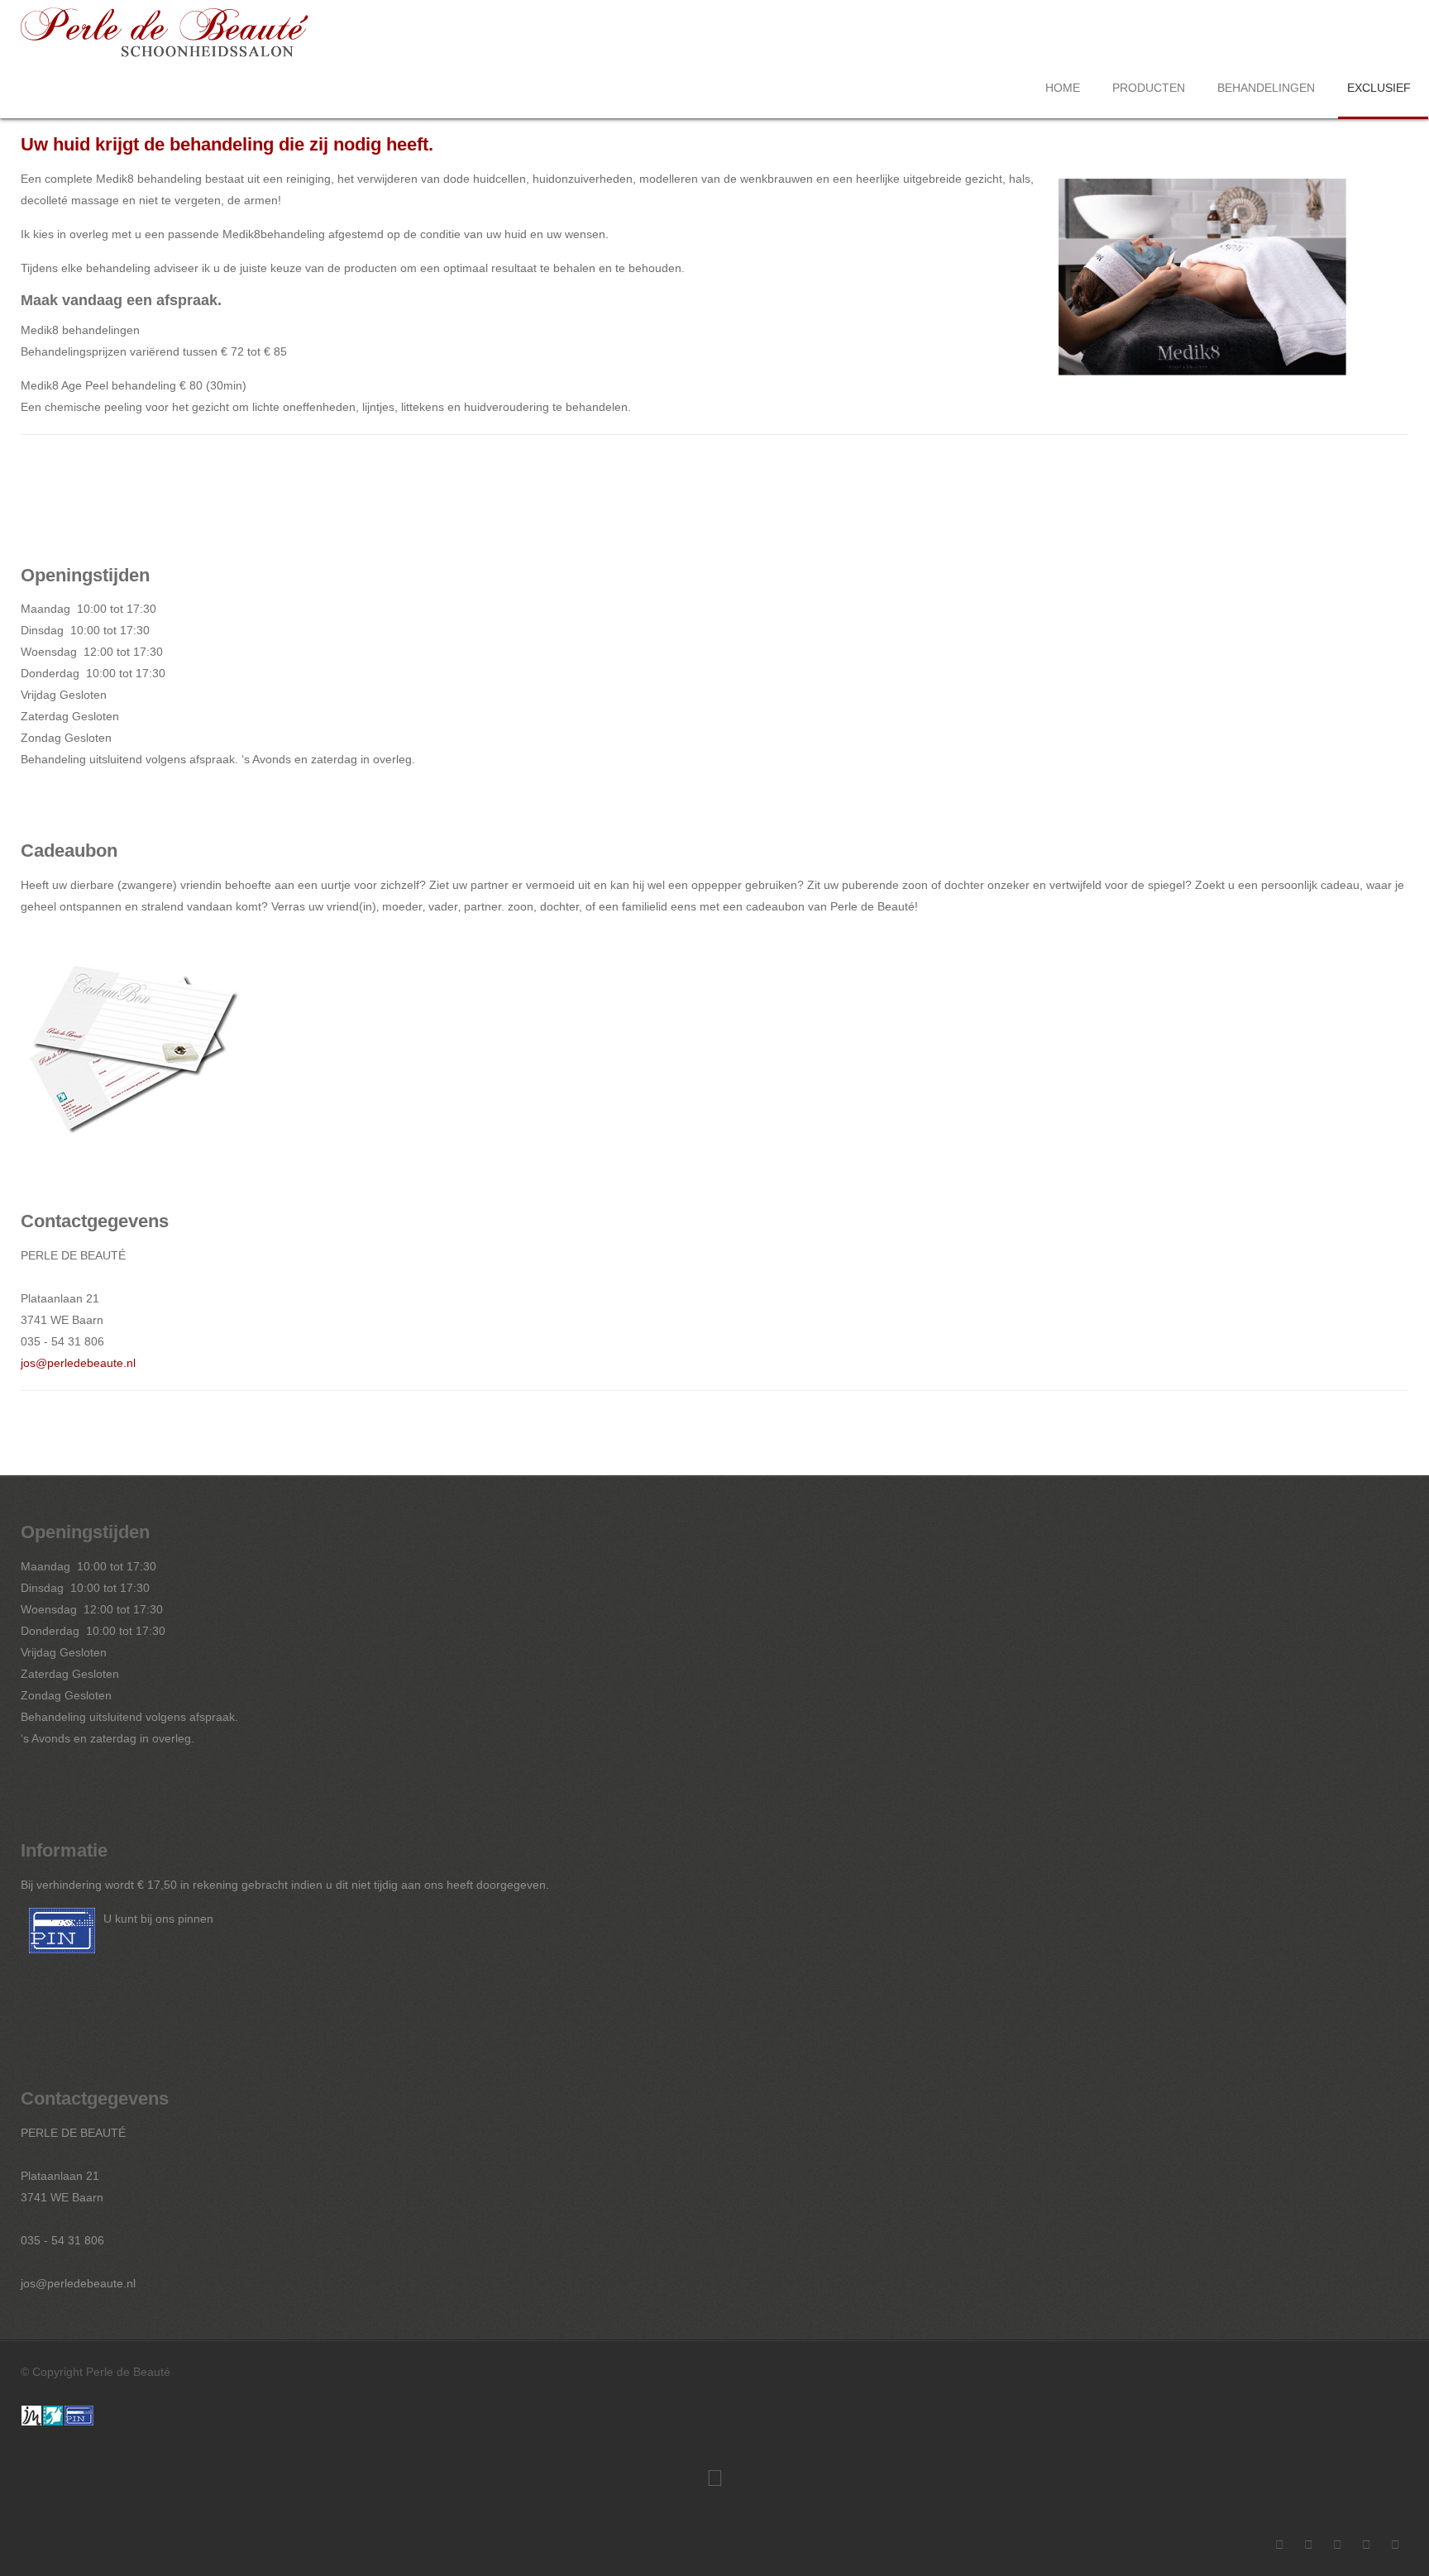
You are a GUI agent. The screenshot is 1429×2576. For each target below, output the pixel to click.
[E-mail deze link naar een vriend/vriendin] (1404, 179)
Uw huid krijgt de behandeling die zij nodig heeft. (227, 144)
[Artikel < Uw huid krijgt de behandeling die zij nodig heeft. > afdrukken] (1385, 179)
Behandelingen (1266, 88)
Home (1063, 88)
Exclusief (1379, 88)
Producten (1149, 88)
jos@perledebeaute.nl (78, 1363)
